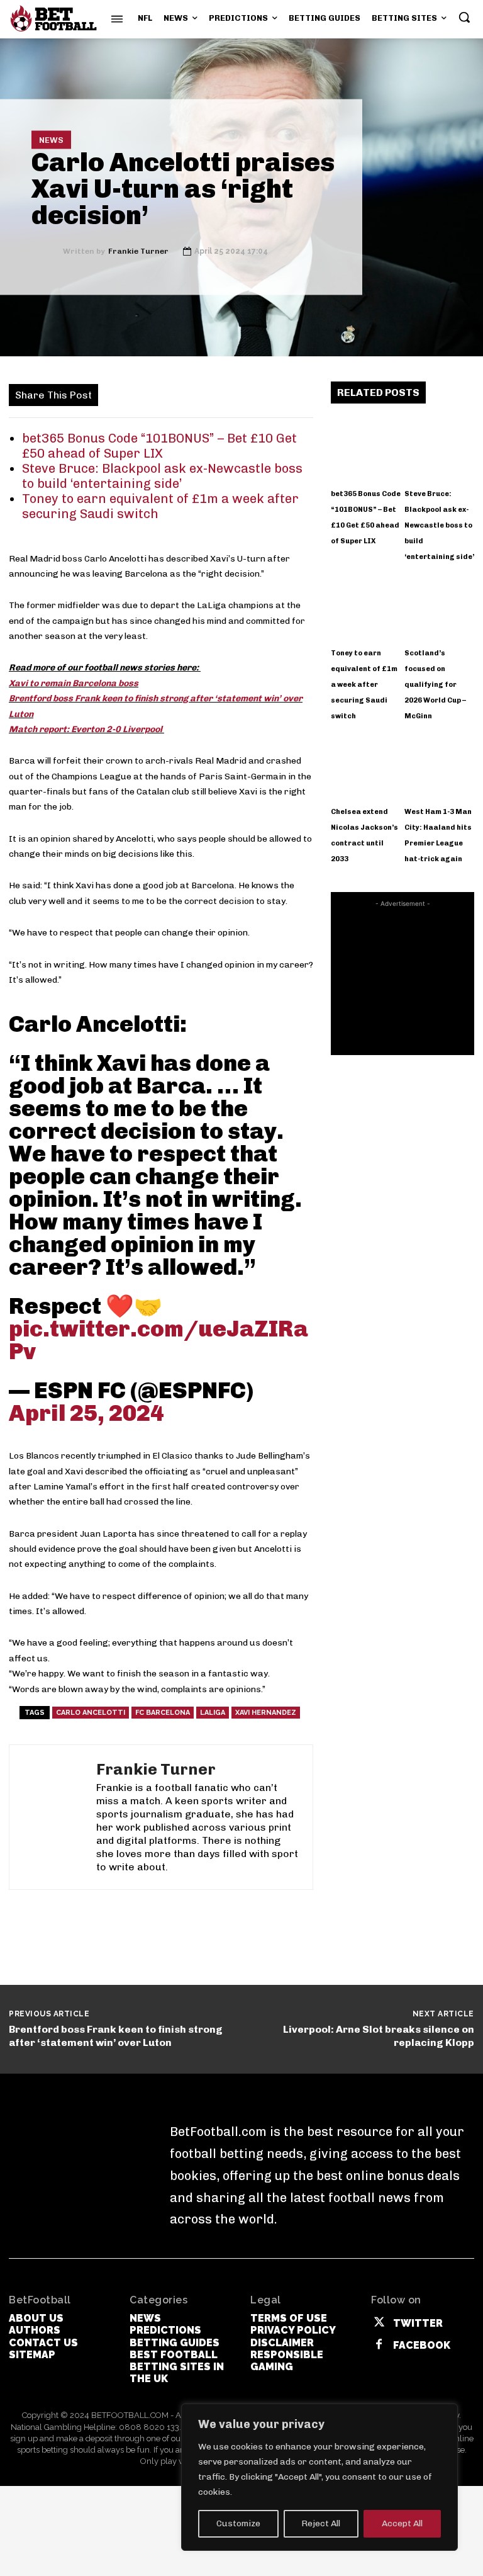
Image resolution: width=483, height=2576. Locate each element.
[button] (464, 17)
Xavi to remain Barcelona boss (74, 683)
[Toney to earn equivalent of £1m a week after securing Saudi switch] (366, 606)
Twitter (418, 2323)
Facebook (422, 2345)
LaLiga (213, 1713)
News (51, 140)
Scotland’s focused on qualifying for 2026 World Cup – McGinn (435, 685)
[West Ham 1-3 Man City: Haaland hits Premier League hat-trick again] (440, 765)
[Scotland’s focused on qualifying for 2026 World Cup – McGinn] (440, 606)
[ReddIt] (267, 394)
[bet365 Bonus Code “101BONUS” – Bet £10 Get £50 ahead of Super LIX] (366, 448)
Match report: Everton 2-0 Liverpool (86, 729)
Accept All (402, 2523)
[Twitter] (152, 394)
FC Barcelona (163, 1713)
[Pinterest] (180, 394)
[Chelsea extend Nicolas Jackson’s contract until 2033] (366, 765)
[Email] (296, 394)
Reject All (321, 2523)
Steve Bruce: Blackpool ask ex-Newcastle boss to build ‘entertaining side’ (162, 476)
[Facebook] (123, 394)
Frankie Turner (138, 251)
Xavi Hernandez (266, 1713)
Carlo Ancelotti (91, 1713)
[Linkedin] (238, 394)
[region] (319, 2477)
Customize (238, 2523)
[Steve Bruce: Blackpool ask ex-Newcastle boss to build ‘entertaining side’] (440, 448)
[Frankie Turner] (47, 251)
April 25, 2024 (86, 1413)
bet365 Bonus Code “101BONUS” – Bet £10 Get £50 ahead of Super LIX (159, 446)
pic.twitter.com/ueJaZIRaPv (158, 1340)
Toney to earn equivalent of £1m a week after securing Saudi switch (364, 685)
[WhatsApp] (209, 394)
